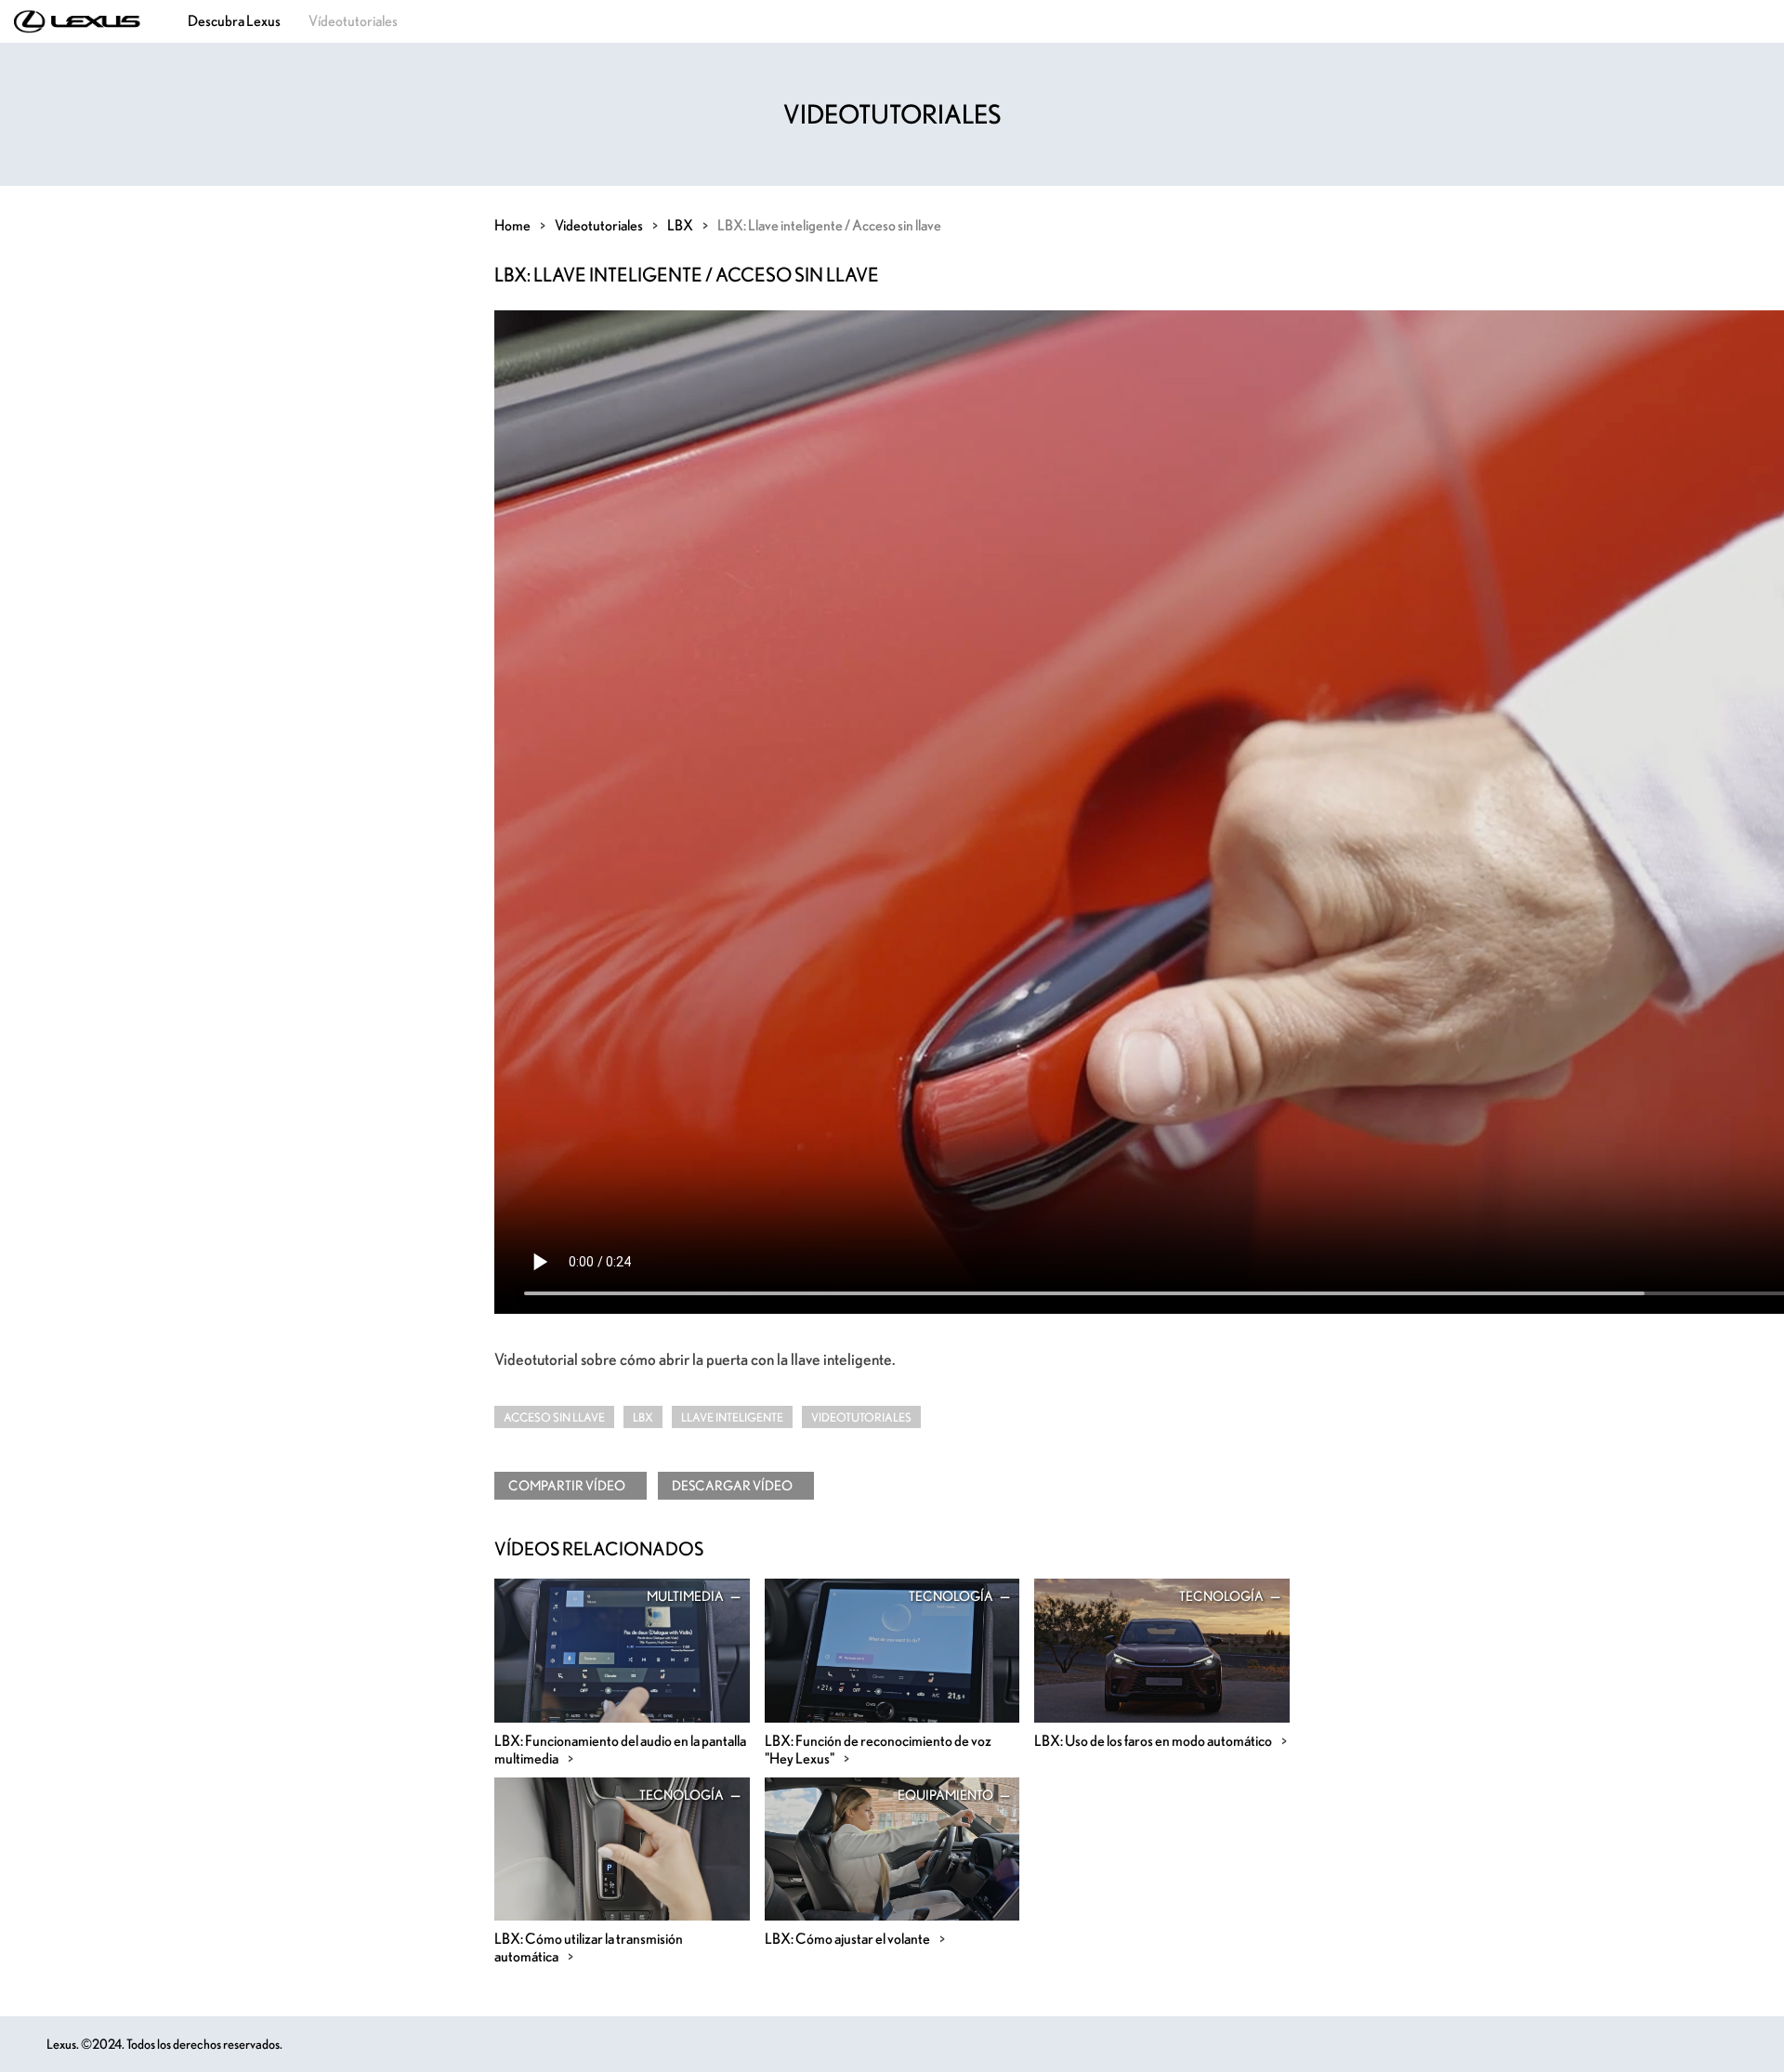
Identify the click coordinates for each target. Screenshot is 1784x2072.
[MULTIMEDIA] (622, 1648)
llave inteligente (732, 1417)
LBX (680, 225)
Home (512, 225)
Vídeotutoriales (353, 20)
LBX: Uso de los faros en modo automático (1153, 1740)
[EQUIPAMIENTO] (892, 1846)
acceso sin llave (554, 1417)
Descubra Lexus (234, 20)
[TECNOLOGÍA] (892, 1648)
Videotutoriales (599, 225)
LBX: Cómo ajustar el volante (847, 1938)
